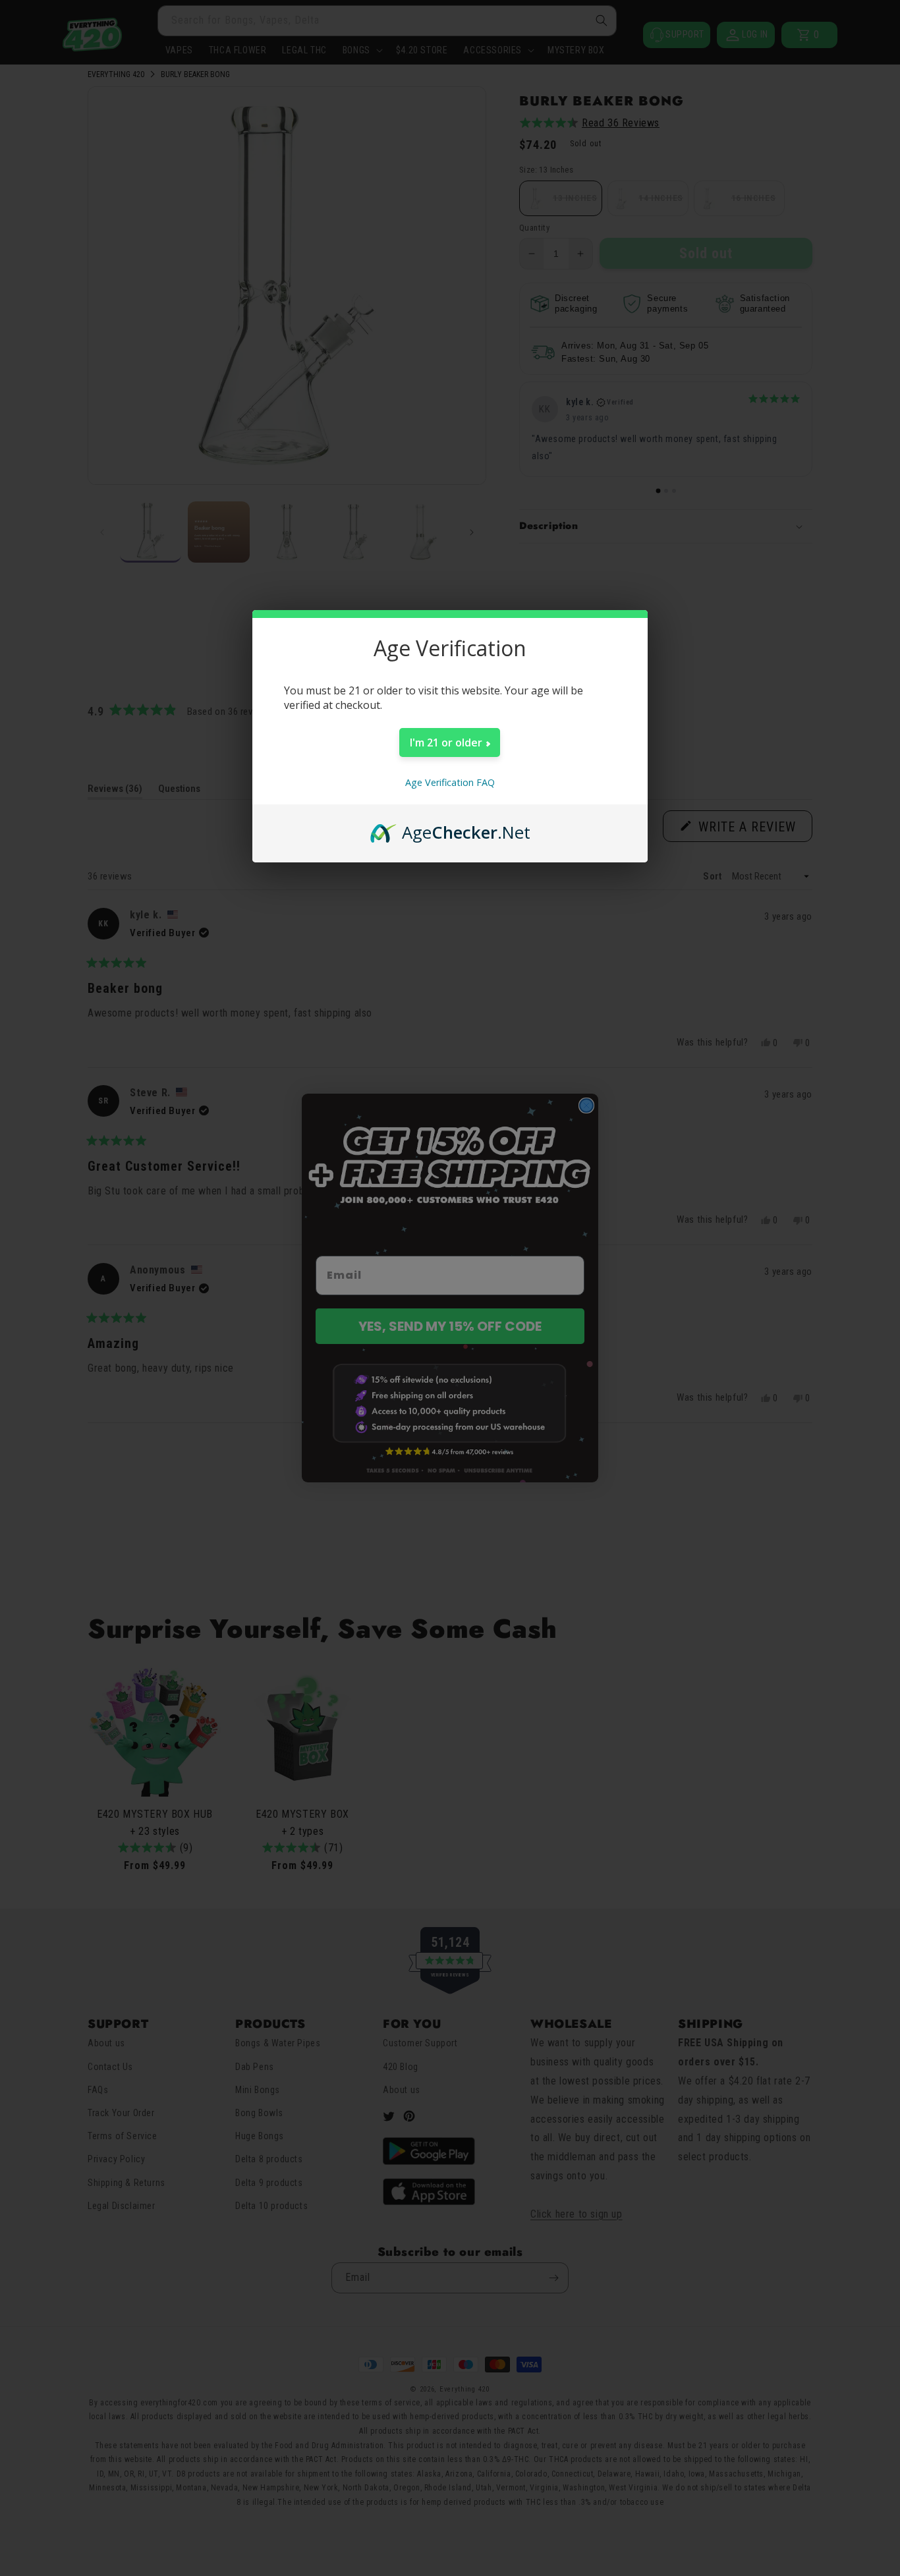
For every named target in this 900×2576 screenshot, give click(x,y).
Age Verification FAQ (450, 782)
